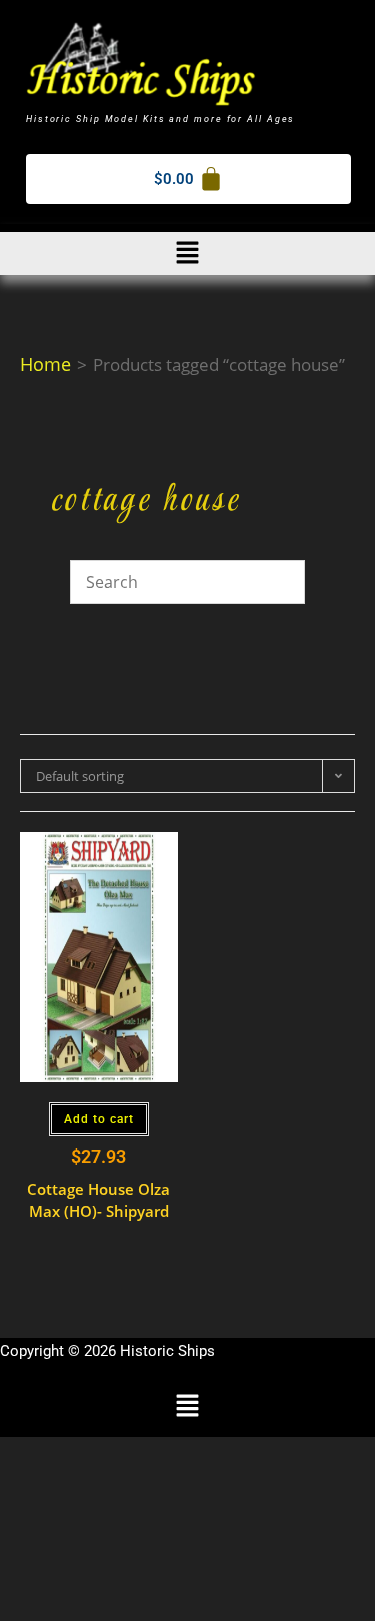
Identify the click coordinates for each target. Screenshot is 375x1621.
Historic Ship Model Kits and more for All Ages (160, 119)
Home (45, 364)
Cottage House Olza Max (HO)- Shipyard (98, 1200)
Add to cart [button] (99, 1119)
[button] (187, 253)
